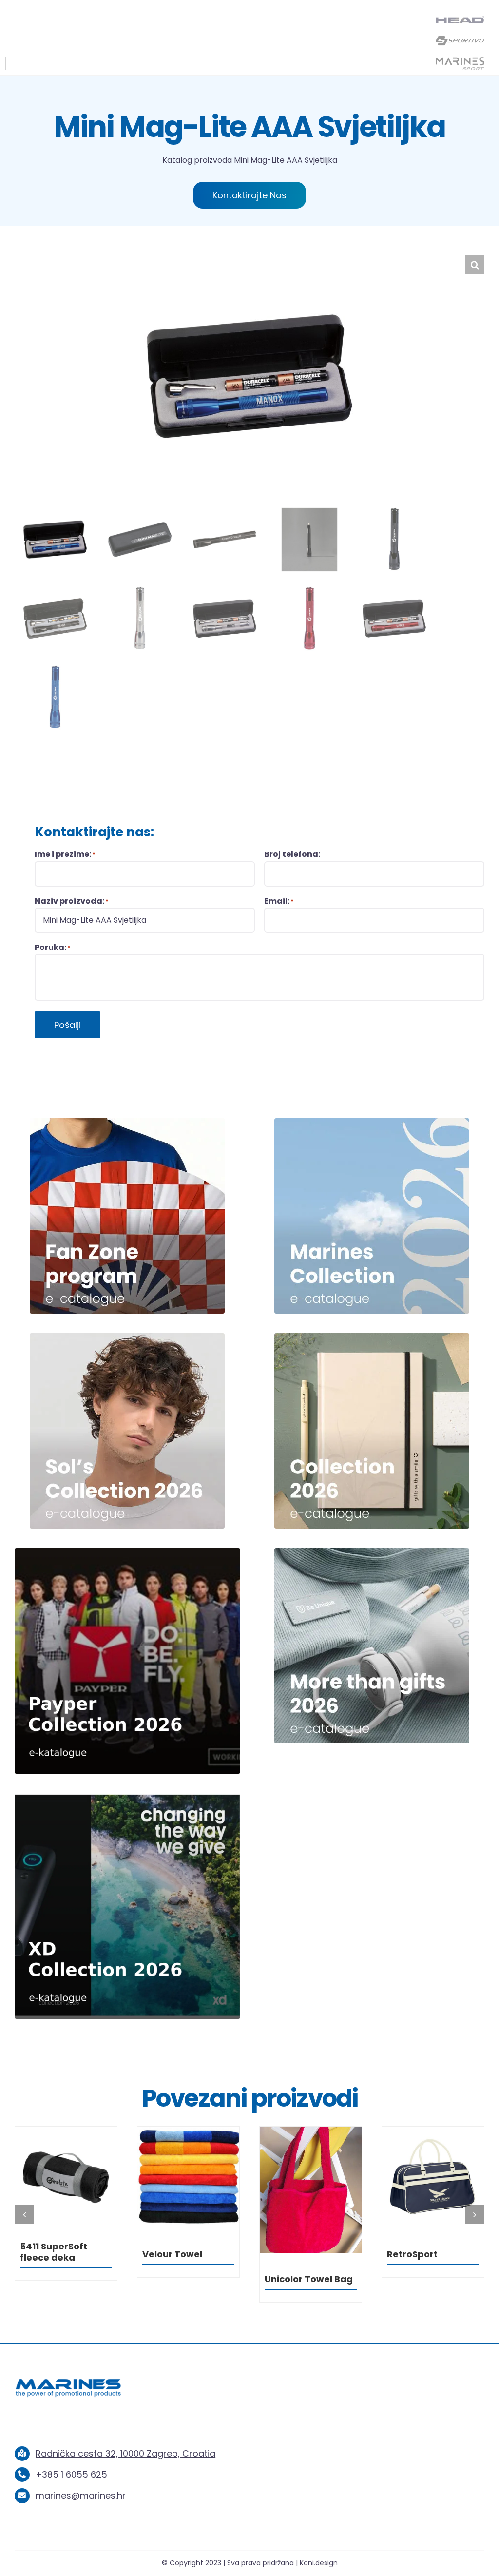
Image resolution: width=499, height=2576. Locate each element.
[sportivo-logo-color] (460, 38)
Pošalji (67, 1025)
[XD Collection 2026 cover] (127, 1797)
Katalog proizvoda (197, 160)
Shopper (40, 2254)
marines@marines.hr (81, 2495)
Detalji (66, 2179)
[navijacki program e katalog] (127, 1122)
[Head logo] (460, 20)
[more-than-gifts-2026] (372, 1552)
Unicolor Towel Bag (431, 2279)
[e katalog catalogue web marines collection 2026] (372, 1122)
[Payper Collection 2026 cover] (127, 1552)
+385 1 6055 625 (71, 2474)
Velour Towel (295, 2254)
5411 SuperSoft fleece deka (176, 2252)
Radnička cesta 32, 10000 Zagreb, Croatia (125, 2453)
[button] (475, 265)
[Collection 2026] (372, 1337)
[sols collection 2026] (127, 1337)
